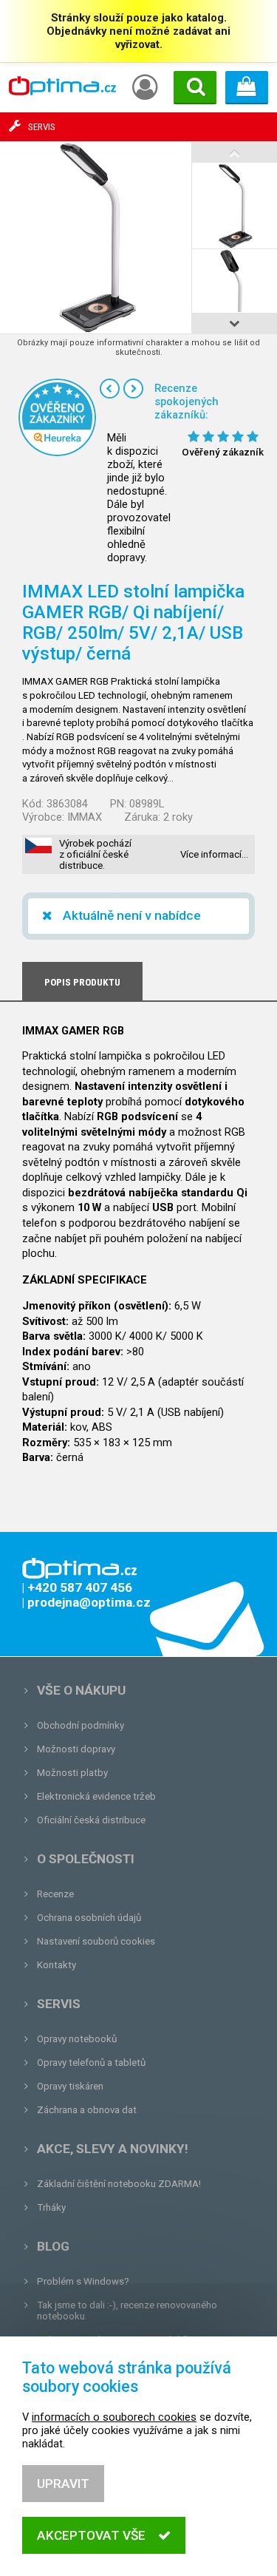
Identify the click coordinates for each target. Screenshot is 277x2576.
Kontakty (57, 1965)
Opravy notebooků (77, 2039)
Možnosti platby (72, 1773)
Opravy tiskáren (70, 2086)
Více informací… (214, 854)
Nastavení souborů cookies (96, 1941)
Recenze (55, 1894)
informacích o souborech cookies (114, 2417)
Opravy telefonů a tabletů (91, 2063)
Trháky (51, 2207)
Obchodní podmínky (81, 1725)
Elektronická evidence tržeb (96, 1796)
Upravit (63, 2484)
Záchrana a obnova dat (87, 2110)
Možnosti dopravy (76, 1749)
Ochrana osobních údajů (89, 1918)
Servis (59, 2004)
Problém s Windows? (83, 2281)
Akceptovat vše (91, 2535)
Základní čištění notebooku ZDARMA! (119, 2184)
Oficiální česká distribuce (91, 1820)
